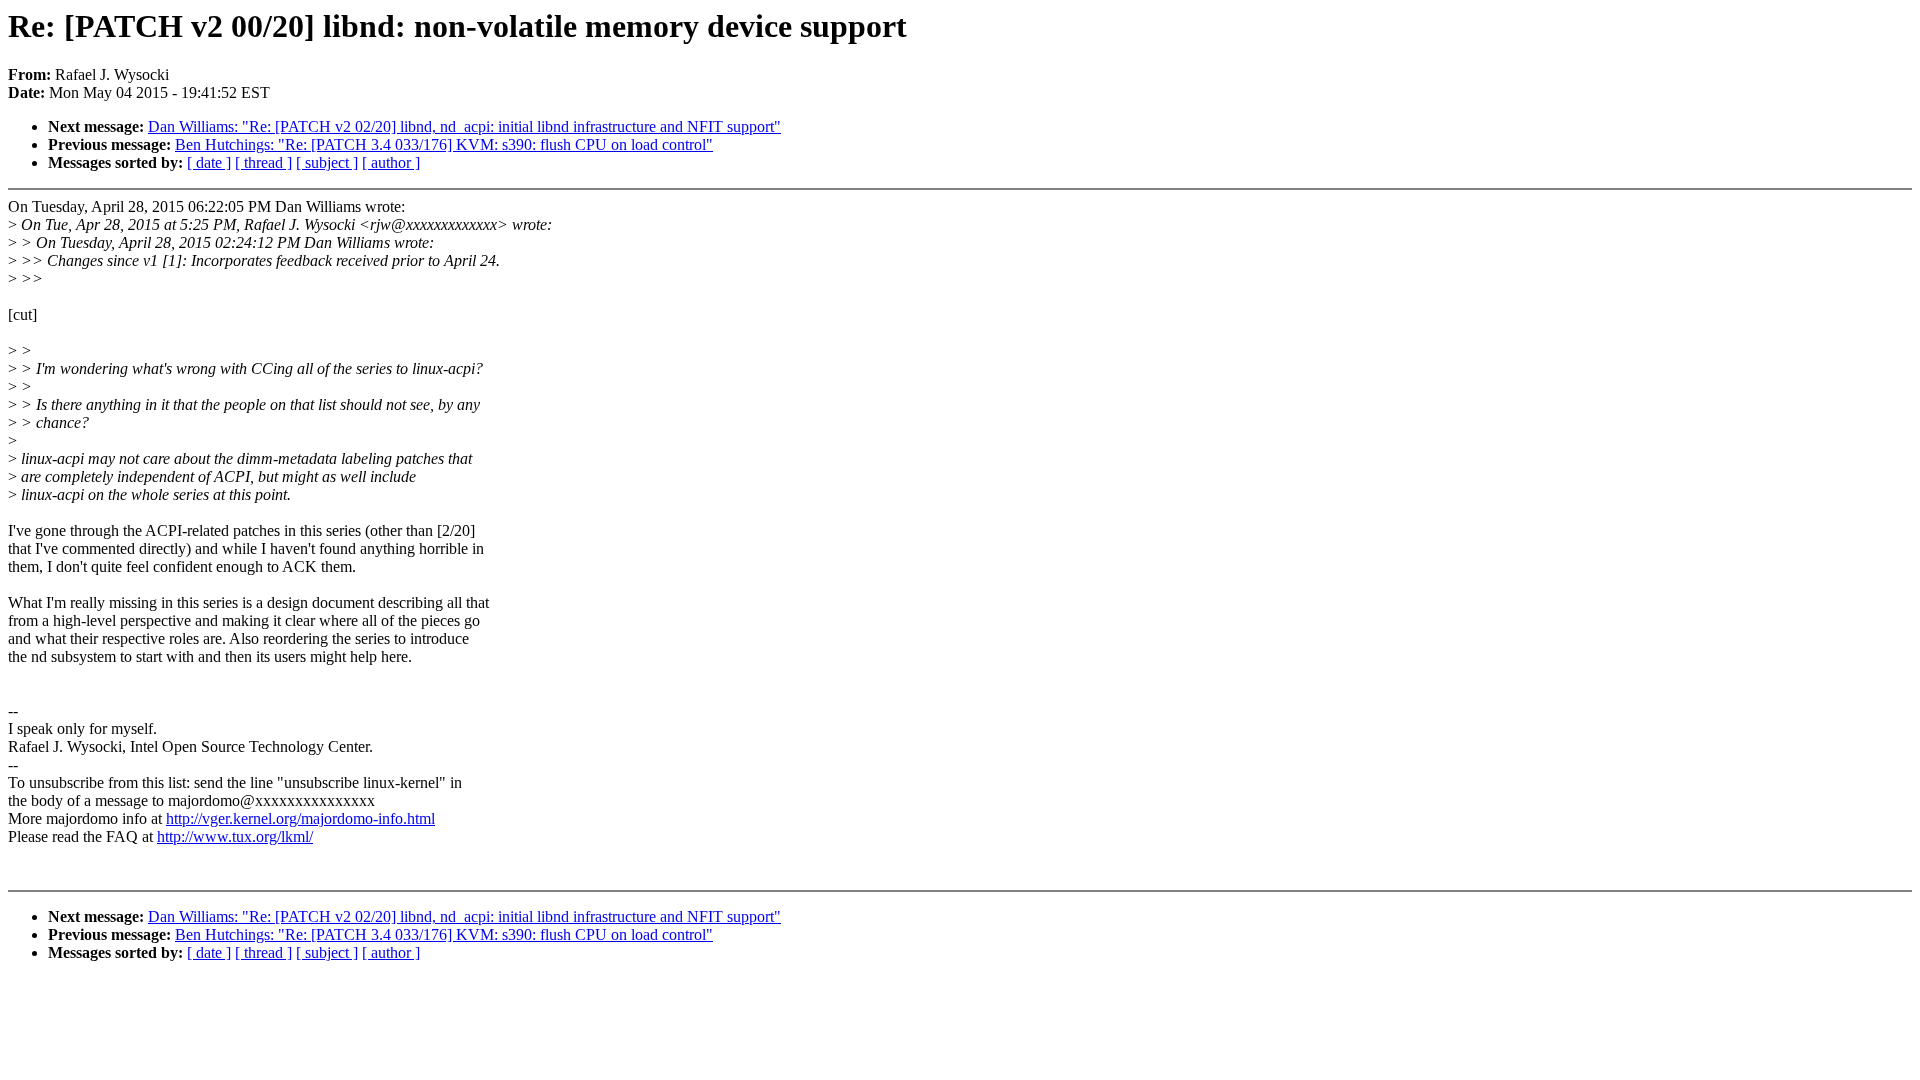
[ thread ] (263, 162)
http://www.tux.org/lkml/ (235, 836)
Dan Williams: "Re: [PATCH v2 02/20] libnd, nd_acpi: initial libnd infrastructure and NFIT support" (464, 126)
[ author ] (391, 162)
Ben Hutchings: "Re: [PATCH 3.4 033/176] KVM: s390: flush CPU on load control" (444, 144)
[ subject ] (327, 162)
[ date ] (209, 162)
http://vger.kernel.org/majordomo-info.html (300, 818)
